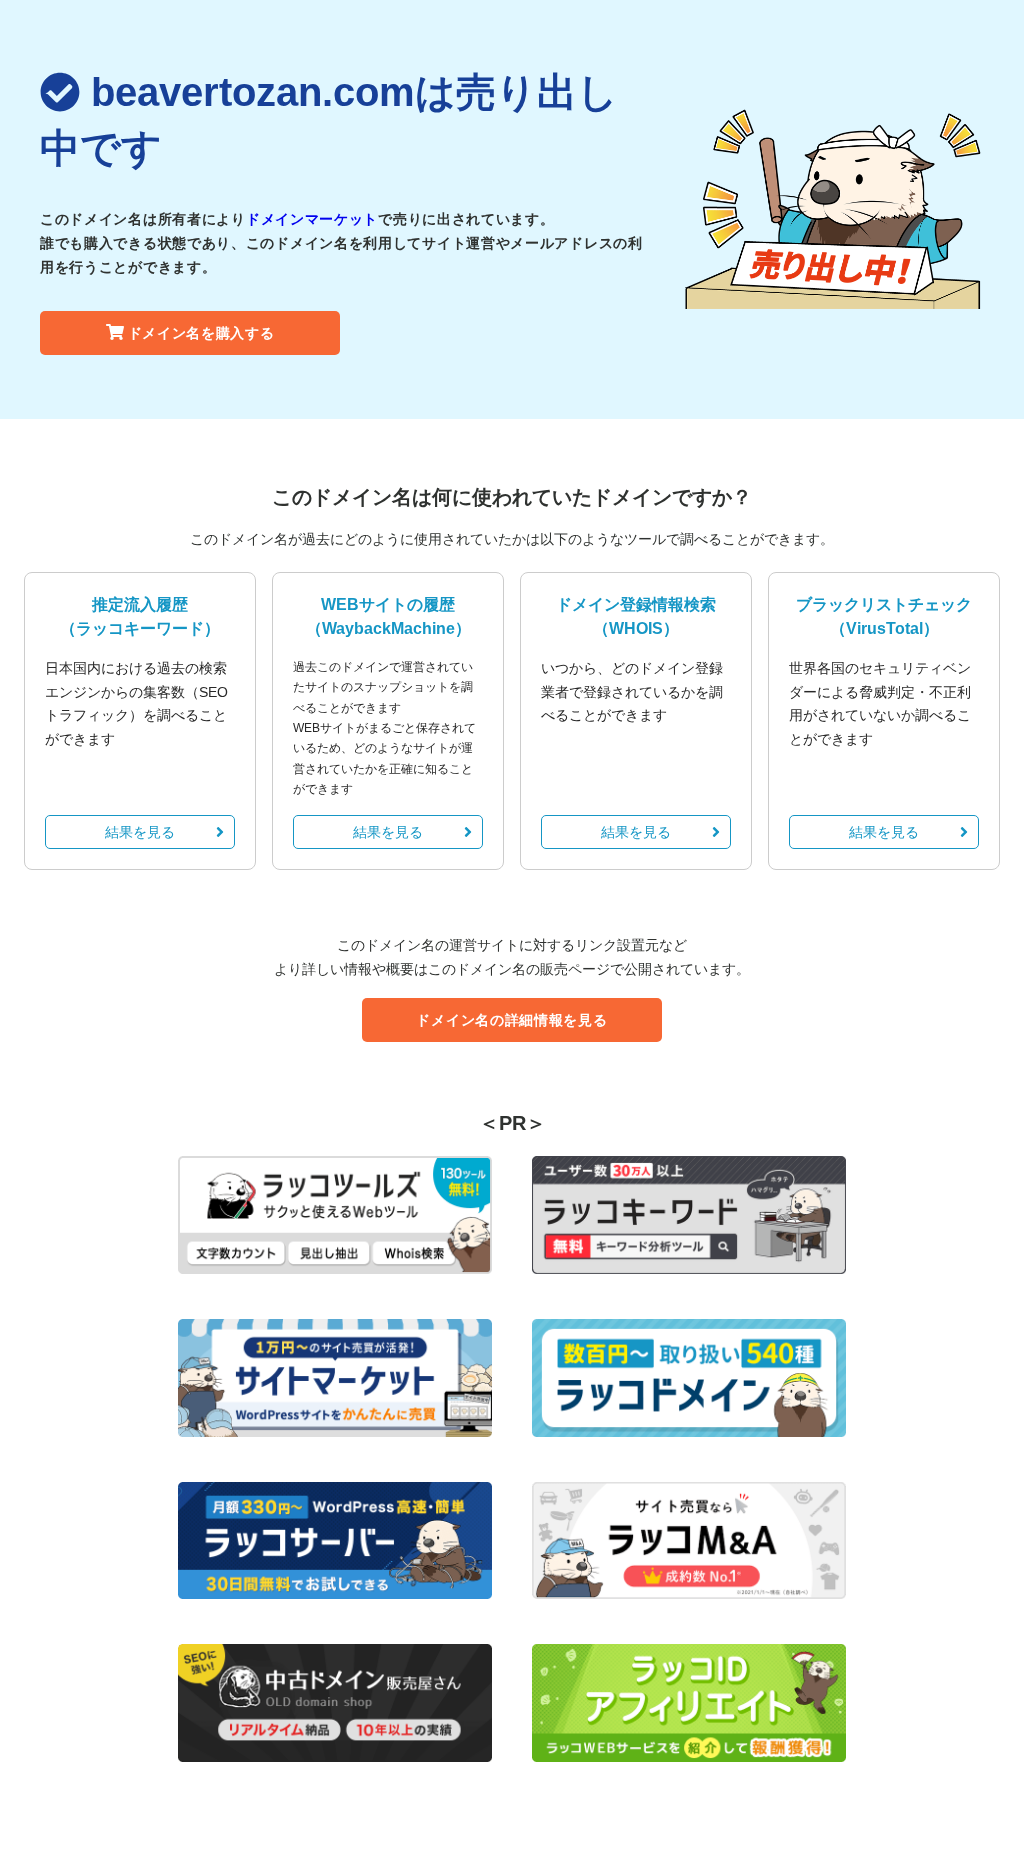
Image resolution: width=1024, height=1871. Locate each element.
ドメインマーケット (312, 219)
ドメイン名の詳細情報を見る (511, 1020)
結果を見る (140, 832)
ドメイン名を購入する (201, 333)
